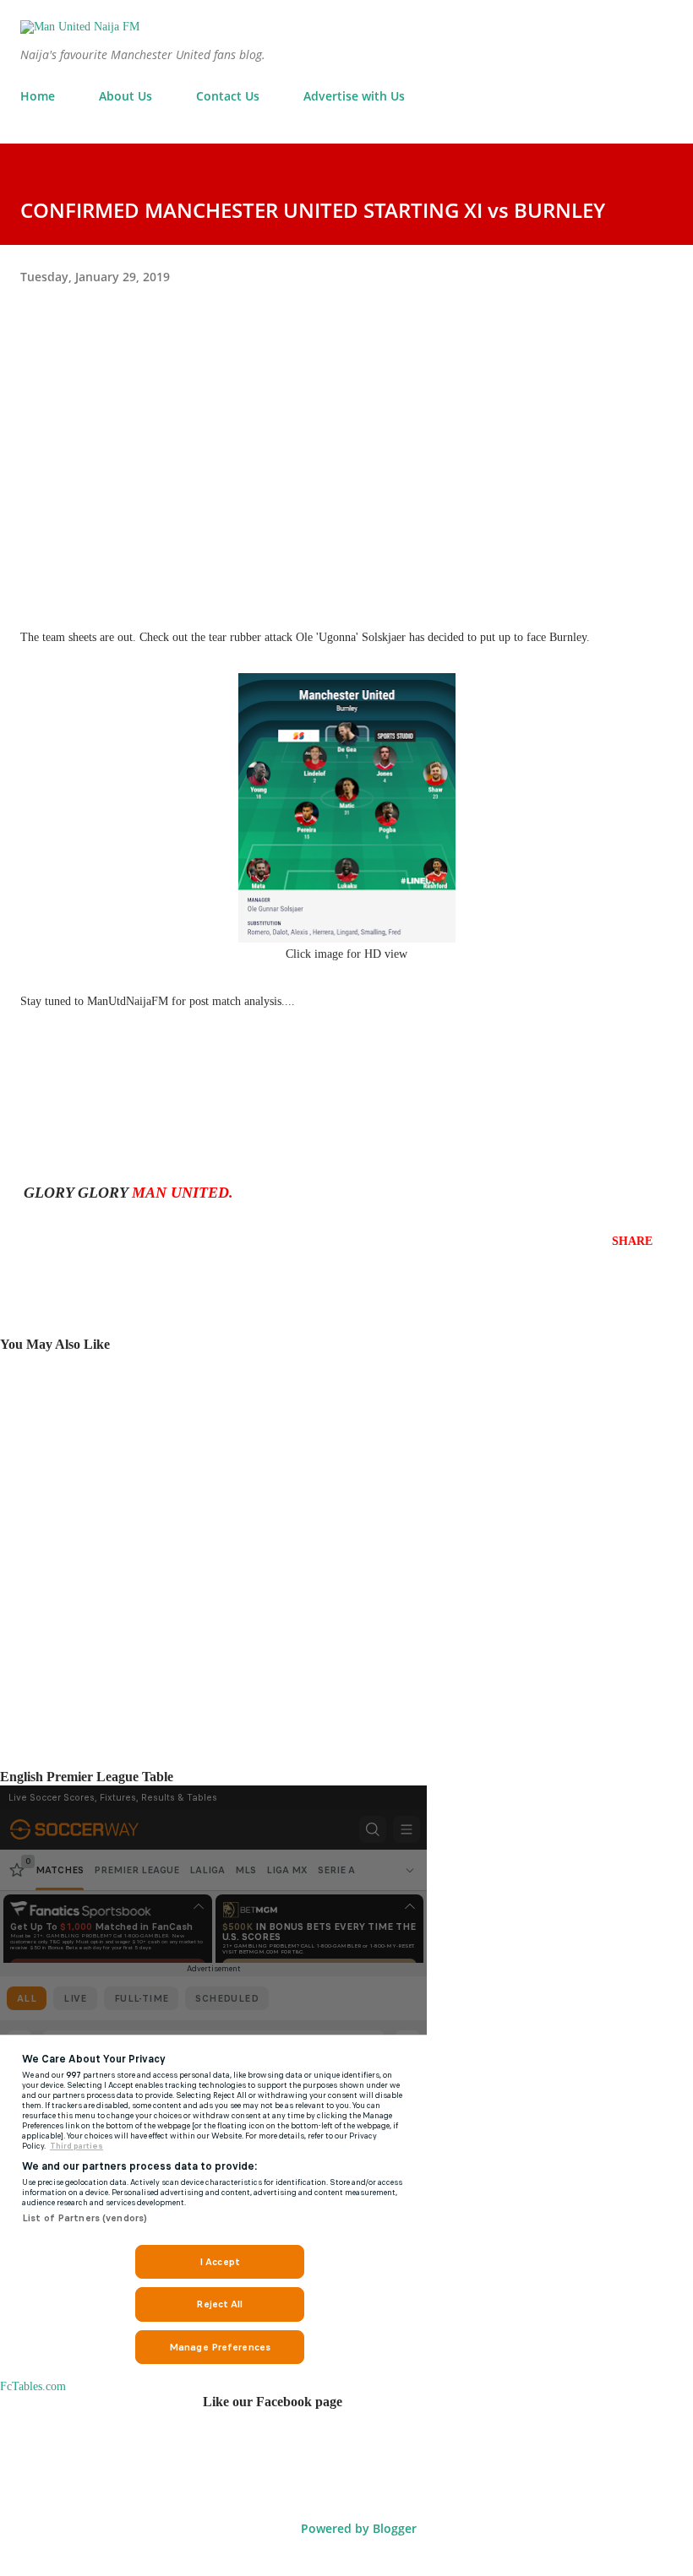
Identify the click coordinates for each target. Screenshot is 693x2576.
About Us (126, 96)
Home (38, 96)
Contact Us (228, 96)
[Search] (622, 30)
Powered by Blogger (357, 2528)
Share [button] (632, 1241)
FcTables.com (33, 2386)
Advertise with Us (354, 96)
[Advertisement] (346, 460)
